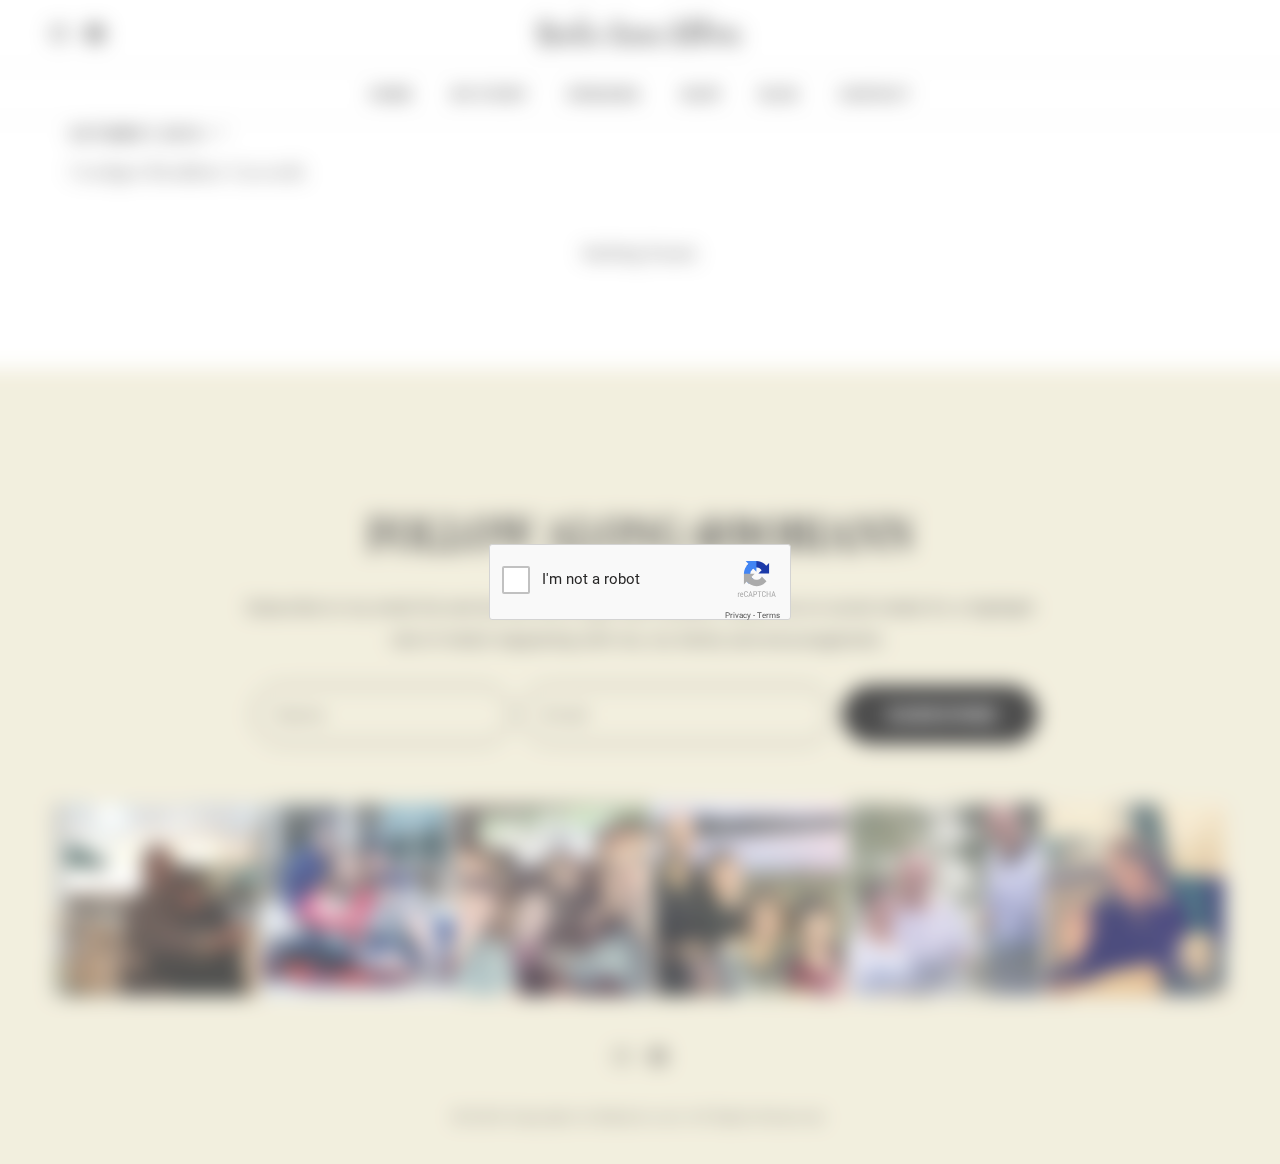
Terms (768, 615)
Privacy (738, 615)
